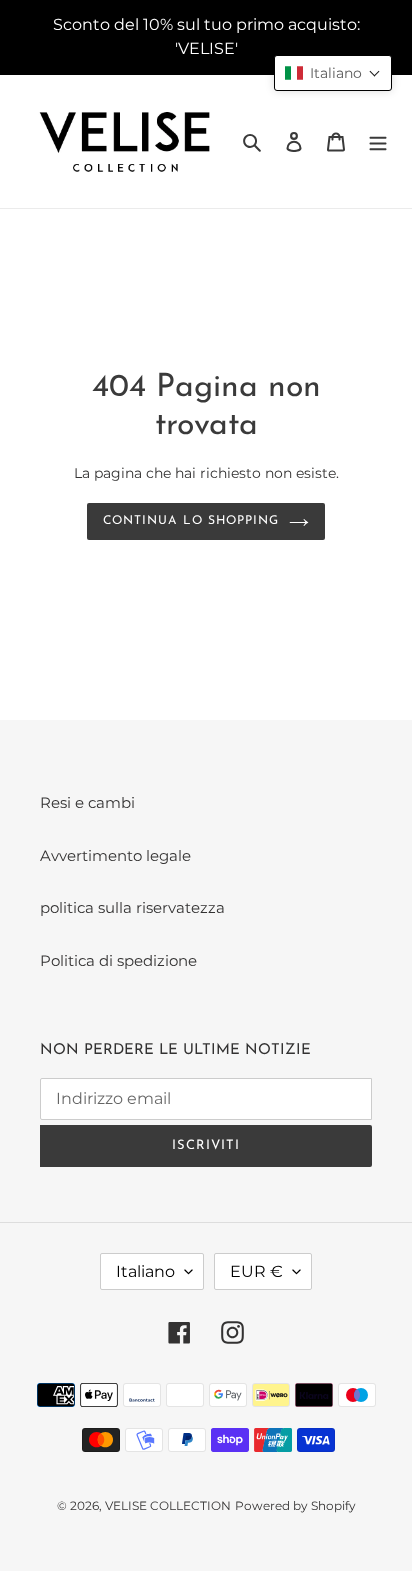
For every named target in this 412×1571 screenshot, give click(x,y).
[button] (333, 73)
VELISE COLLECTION (168, 1505)
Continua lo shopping (190, 521)
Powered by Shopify (295, 1505)
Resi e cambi (87, 802)
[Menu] (378, 141)
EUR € (256, 1271)
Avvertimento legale (115, 855)
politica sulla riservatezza (132, 907)
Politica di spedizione (118, 960)
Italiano (145, 1271)
